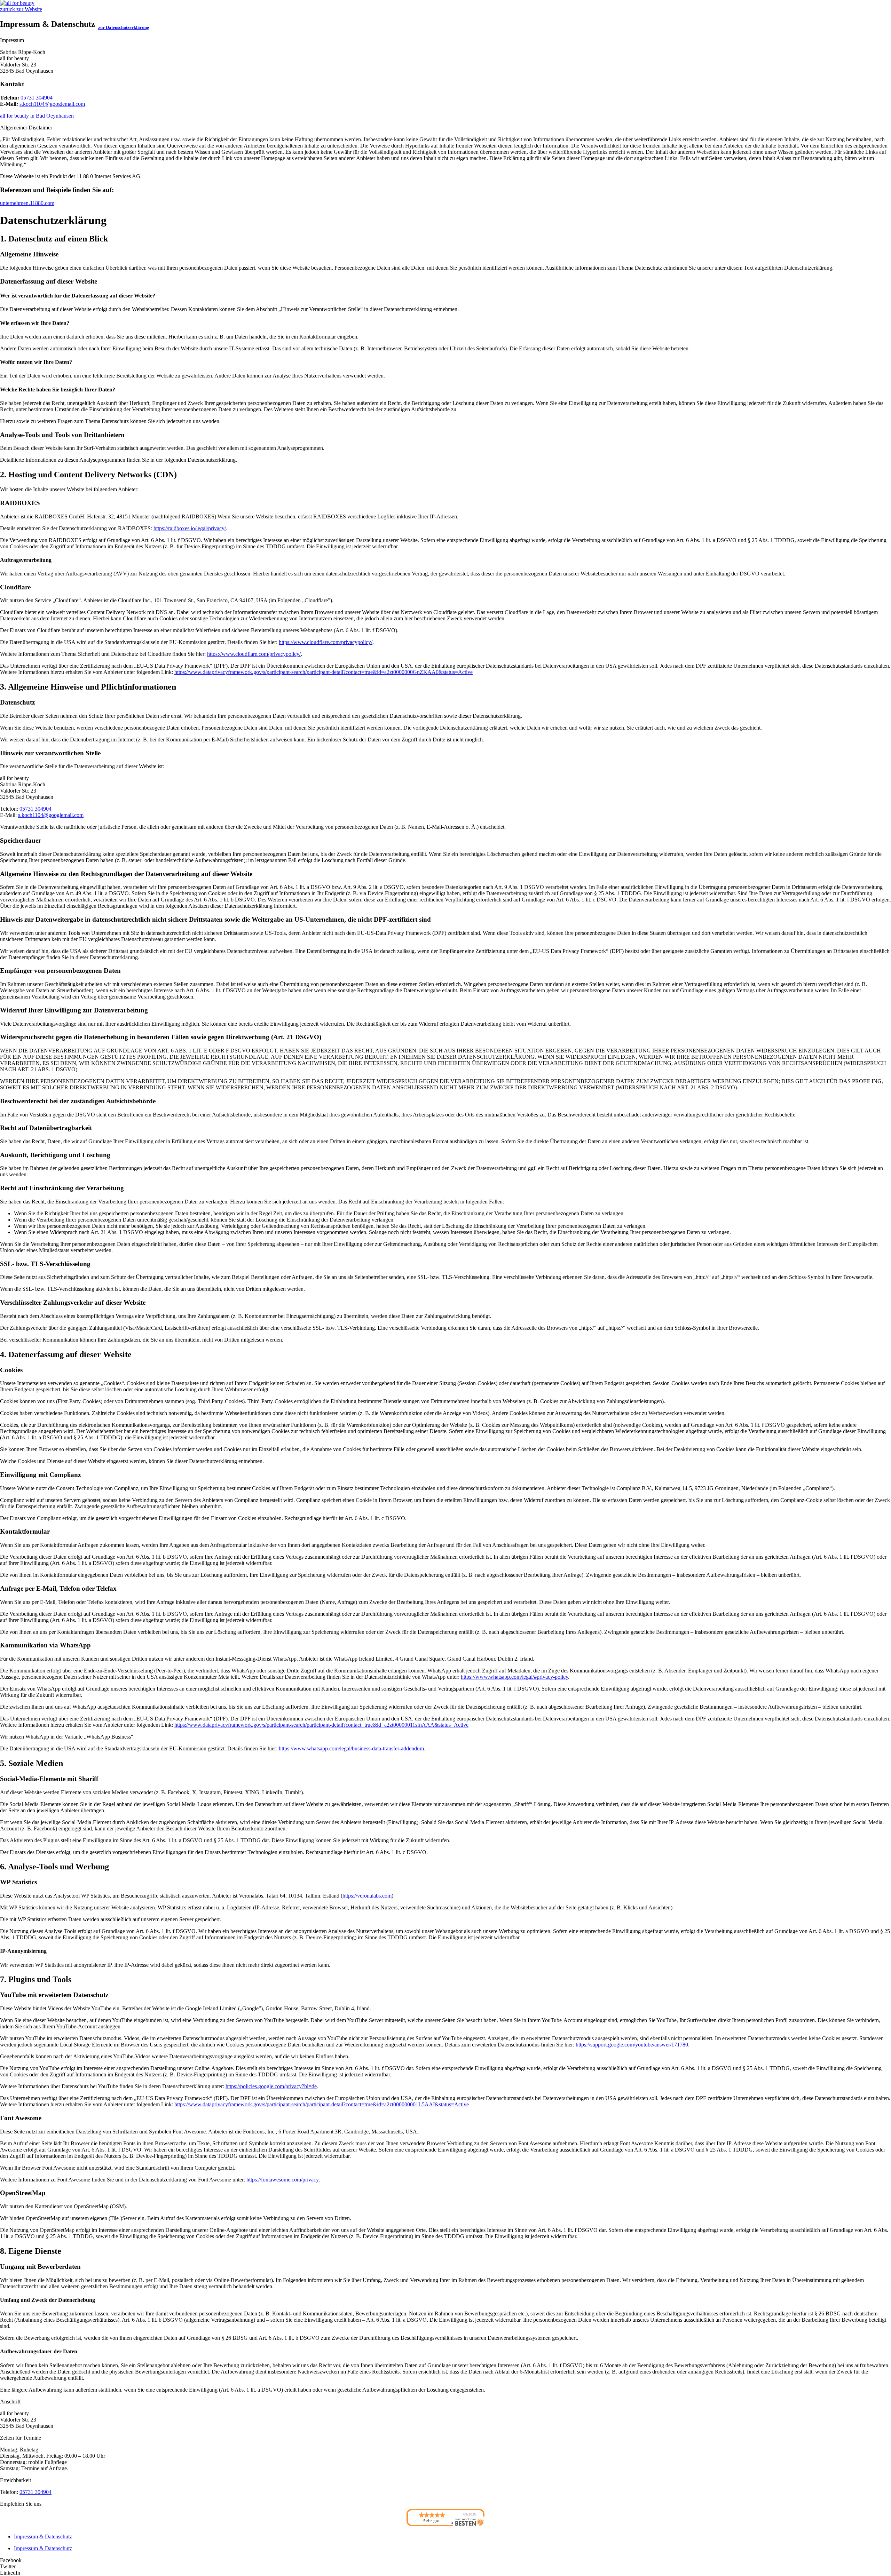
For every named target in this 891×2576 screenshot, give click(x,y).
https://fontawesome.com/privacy (282, 2180)
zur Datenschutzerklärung (124, 27)
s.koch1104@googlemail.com (52, 104)
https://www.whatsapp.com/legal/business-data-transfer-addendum (351, 1748)
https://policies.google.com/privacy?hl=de (271, 2086)
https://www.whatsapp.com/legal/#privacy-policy (514, 1677)
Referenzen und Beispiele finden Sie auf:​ (57, 190)
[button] (445, 2560)
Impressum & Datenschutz (43, 2537)
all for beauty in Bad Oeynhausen (37, 116)
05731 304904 (37, 98)
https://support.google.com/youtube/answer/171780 (632, 2045)
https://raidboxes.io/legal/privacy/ (190, 528)
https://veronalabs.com (367, 1896)
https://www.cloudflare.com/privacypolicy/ (326, 642)
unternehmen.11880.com (27, 203)
